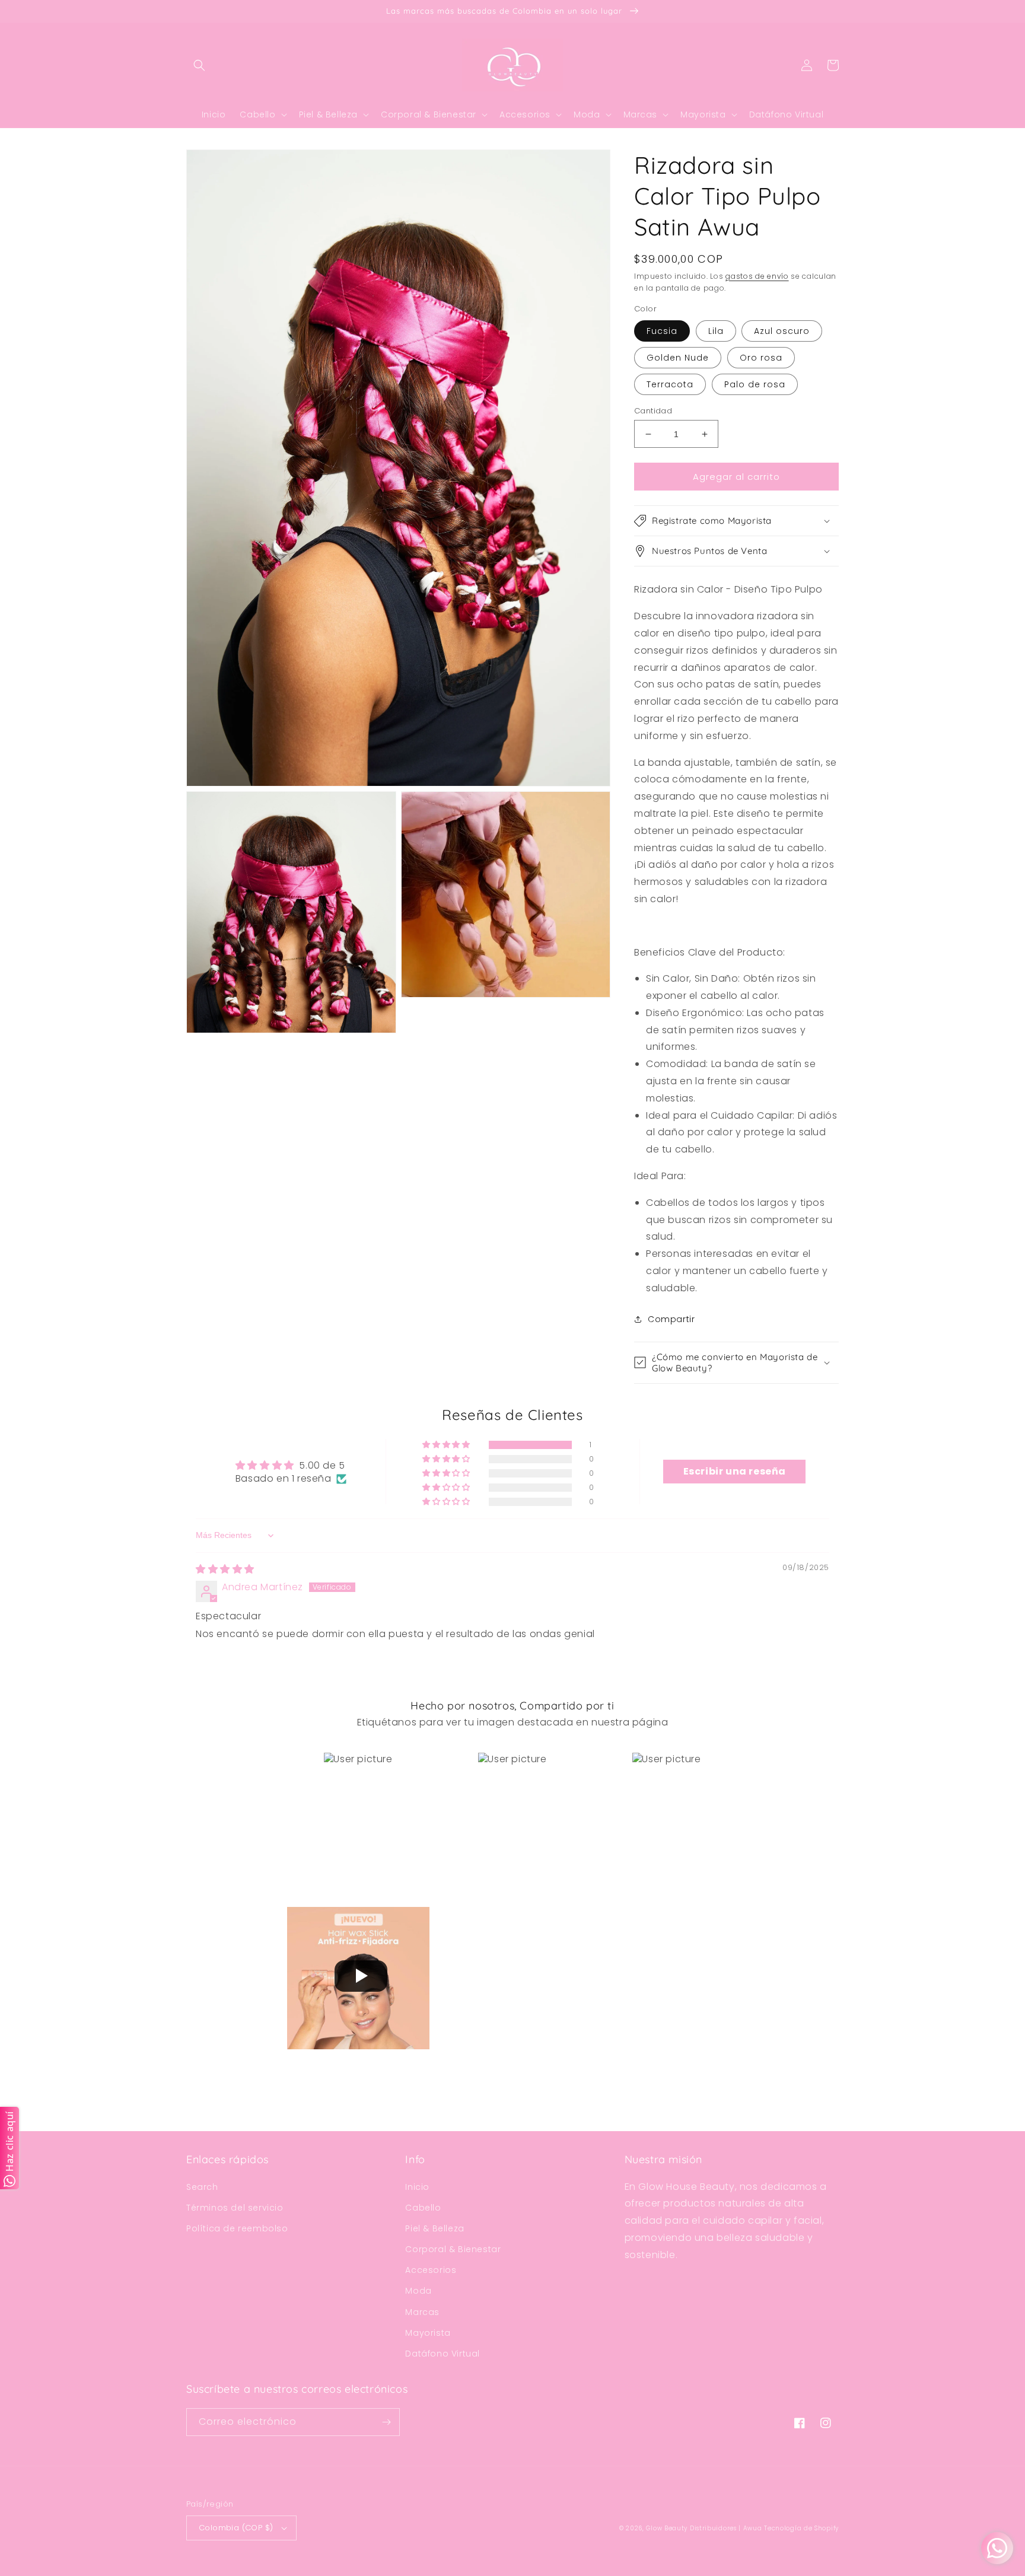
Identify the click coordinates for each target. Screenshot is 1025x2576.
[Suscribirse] (386, 2422)
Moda (418, 2291)
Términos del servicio (235, 2208)
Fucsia (662, 331)
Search (202, 2187)
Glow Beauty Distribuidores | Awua (705, 2528)
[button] (199, 65)
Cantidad (653, 411)
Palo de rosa (755, 384)
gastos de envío (757, 276)
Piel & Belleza (434, 2228)
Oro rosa (761, 358)
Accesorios (431, 2270)
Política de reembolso (237, 2228)
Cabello (423, 2208)
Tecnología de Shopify (801, 2528)
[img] (225, 1569)
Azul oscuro (782, 331)
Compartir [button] (671, 1319)
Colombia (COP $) (236, 2528)
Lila (716, 331)
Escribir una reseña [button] (735, 1471)
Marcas (422, 2312)
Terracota (670, 384)
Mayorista (428, 2333)
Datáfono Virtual (443, 2354)
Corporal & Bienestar (453, 2249)
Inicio (417, 2187)
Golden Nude (678, 358)
